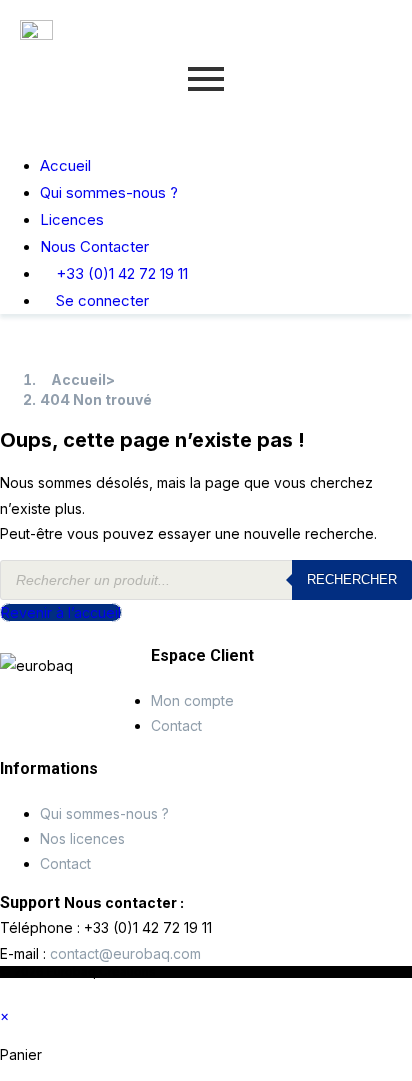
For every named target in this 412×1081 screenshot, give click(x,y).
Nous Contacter (94, 246)
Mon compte (192, 700)
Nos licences (82, 838)
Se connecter (100, 300)
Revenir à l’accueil (61, 612)
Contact (176, 725)
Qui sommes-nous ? (109, 192)
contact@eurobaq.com (125, 953)
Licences (72, 219)
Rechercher (352, 579)
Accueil (65, 165)
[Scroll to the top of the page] (5, 990)
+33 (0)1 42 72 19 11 (120, 273)
